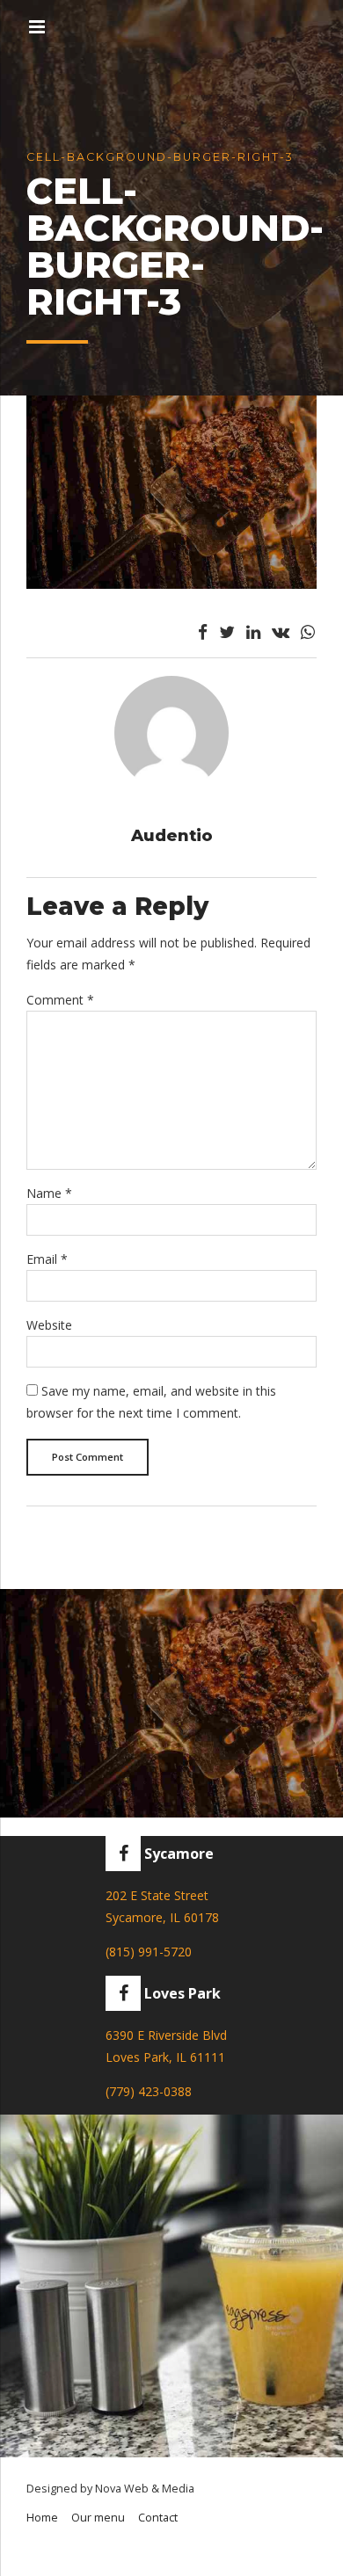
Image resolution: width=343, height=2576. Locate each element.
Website (49, 1325)
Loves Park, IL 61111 (165, 2057)
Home (42, 2518)
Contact (158, 2518)
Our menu (98, 2518)
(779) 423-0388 (149, 2091)
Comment (60, 1000)
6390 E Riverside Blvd (166, 2035)
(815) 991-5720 (149, 1952)
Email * (47, 1259)
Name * (49, 1193)
